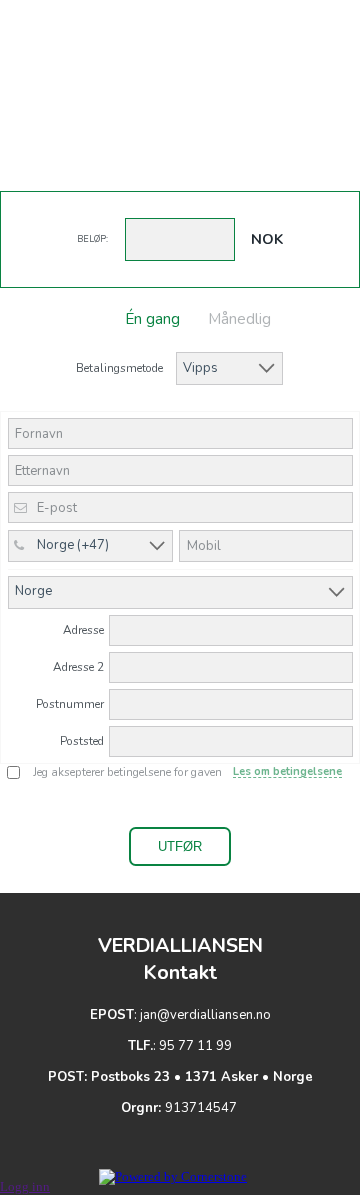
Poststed (82, 741)
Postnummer (70, 704)
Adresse (83, 630)
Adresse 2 (78, 667)
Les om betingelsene (287, 772)
